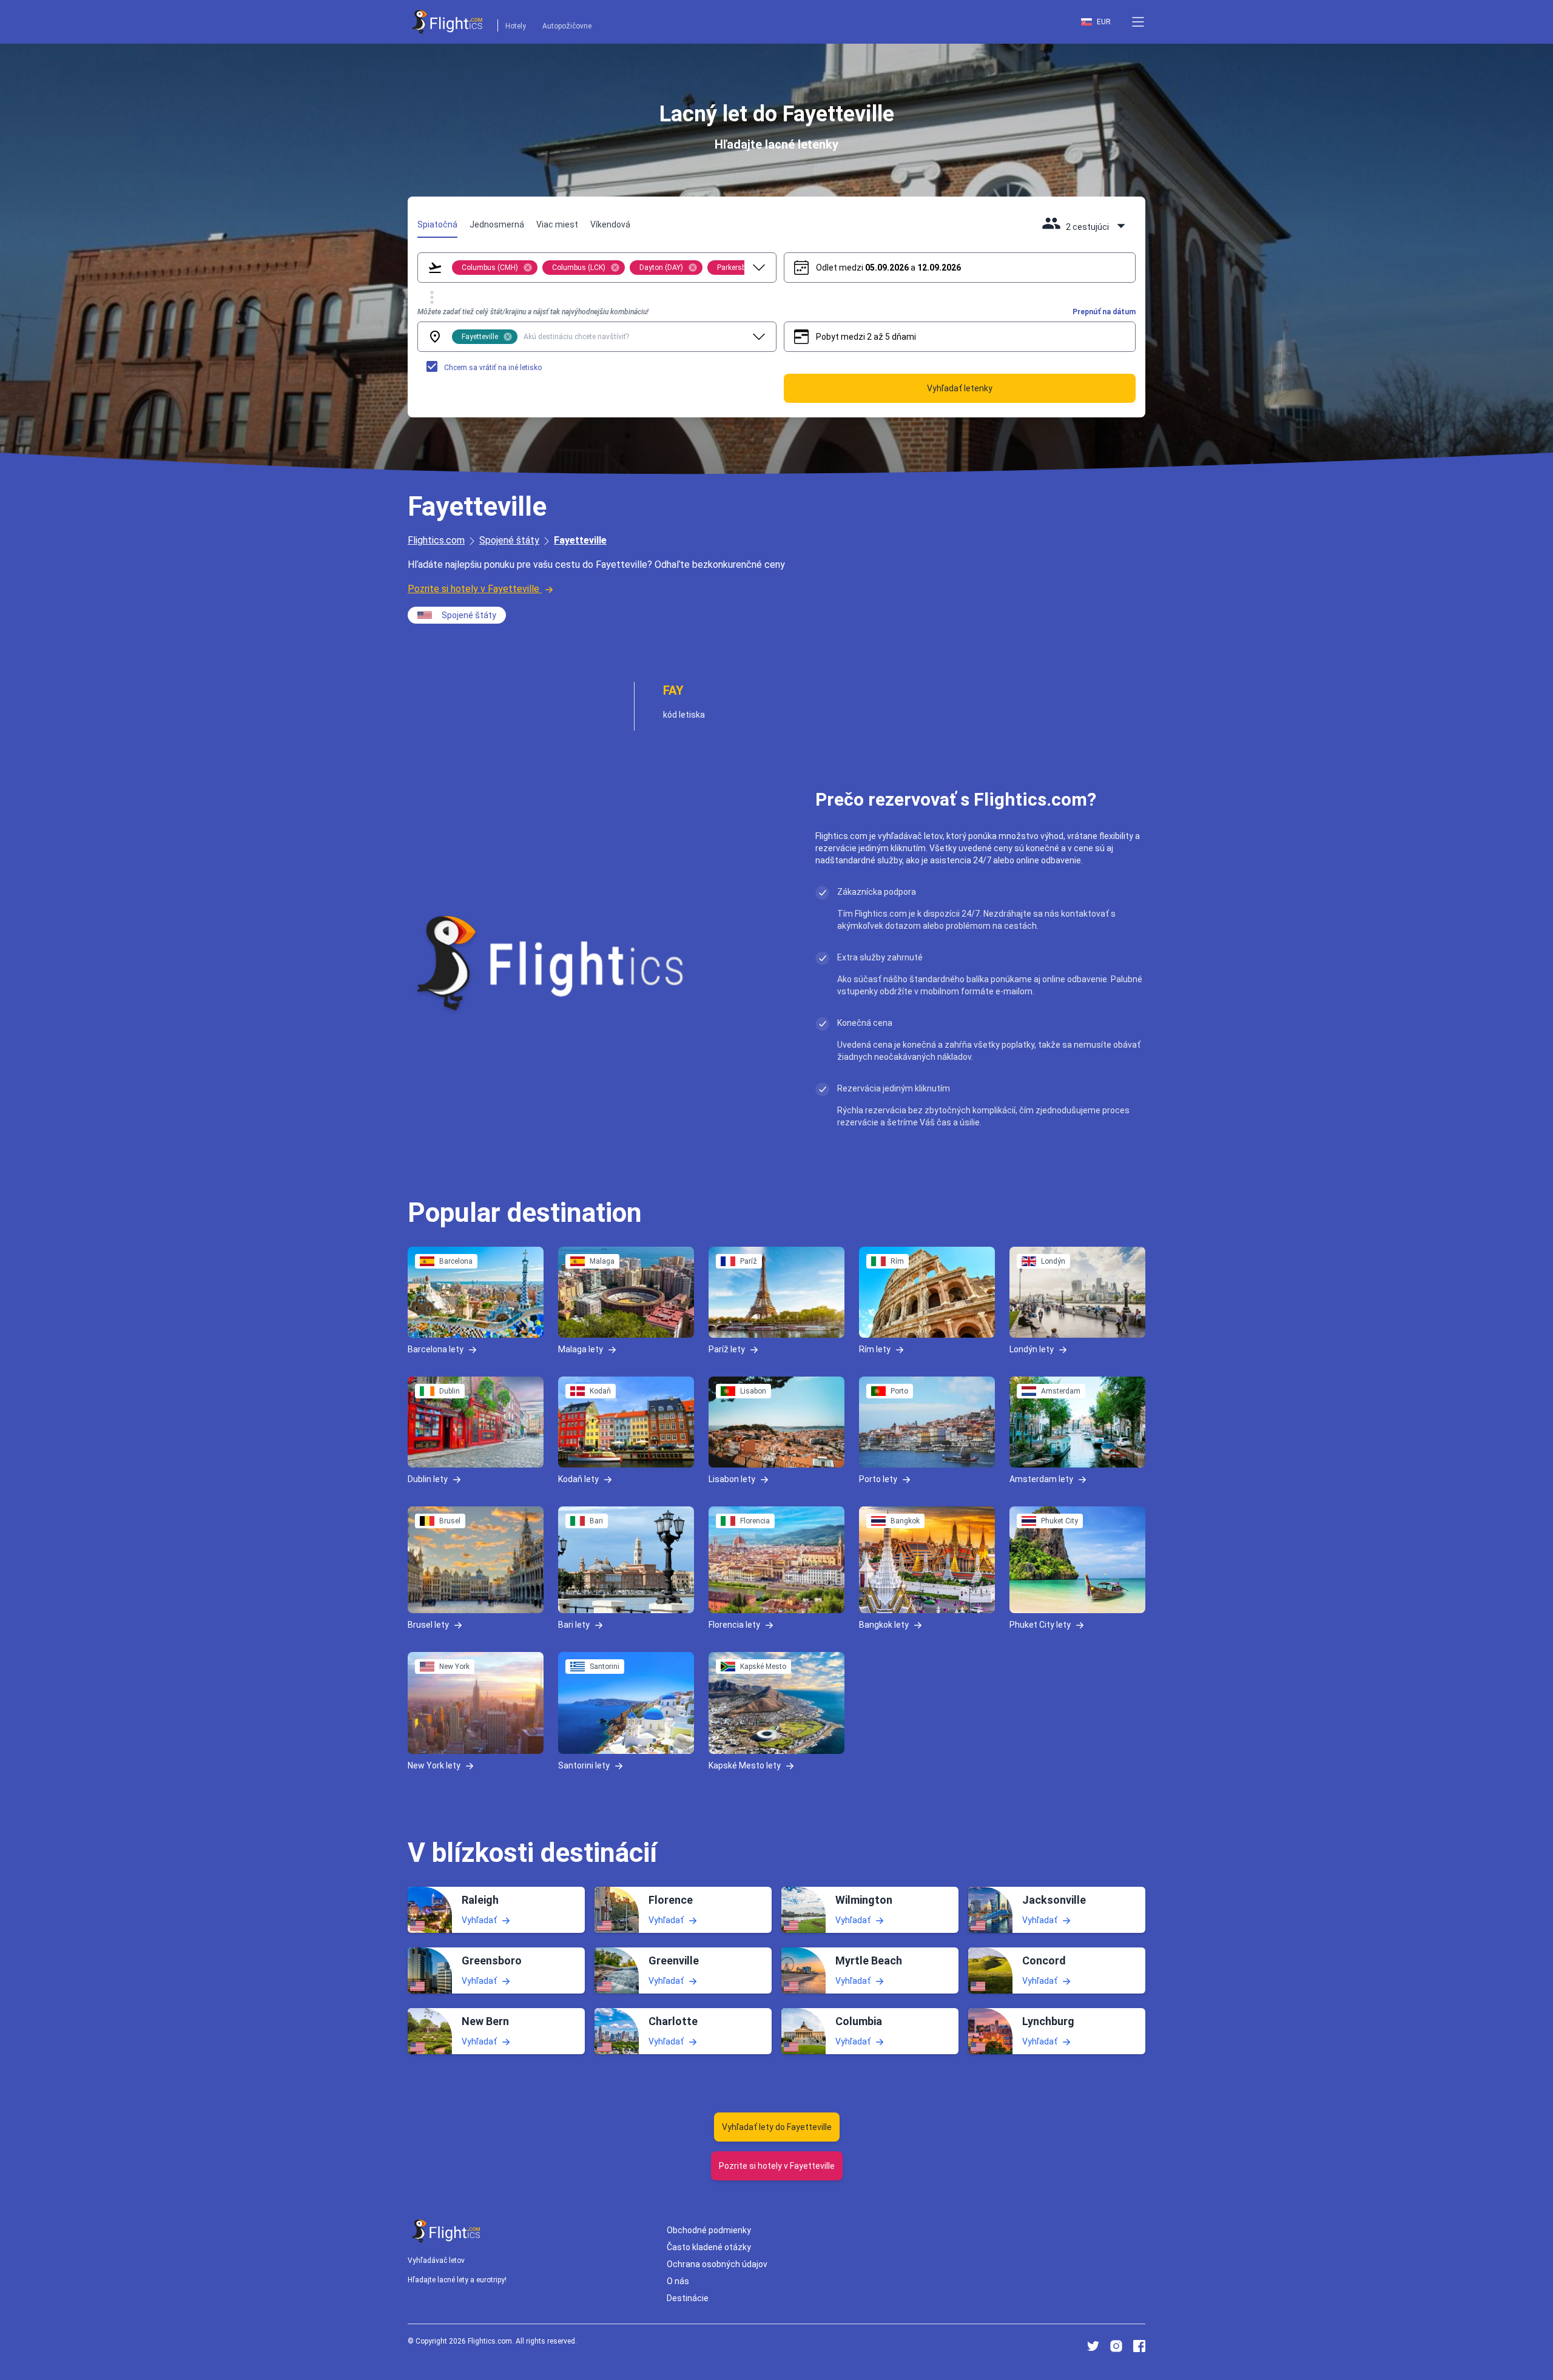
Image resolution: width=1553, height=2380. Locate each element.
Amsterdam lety (1041, 1478)
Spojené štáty (509, 540)
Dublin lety (428, 1478)
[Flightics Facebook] (1139, 2346)
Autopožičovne (567, 26)
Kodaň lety (578, 1478)
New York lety (434, 1765)
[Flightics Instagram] (1116, 2346)
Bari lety (574, 1624)
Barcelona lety (436, 1349)
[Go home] (446, 2231)
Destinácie (688, 2298)
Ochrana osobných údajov (717, 2264)
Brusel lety (428, 1624)
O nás (678, 2281)
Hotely (516, 26)
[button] (1138, 22)
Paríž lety (727, 1349)
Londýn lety (1032, 1349)
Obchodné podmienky (709, 2230)
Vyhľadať (479, 1920)
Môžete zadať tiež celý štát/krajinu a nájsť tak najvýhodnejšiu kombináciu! (533, 312)
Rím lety (875, 1349)
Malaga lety (581, 1349)
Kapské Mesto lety (745, 1765)
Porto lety (878, 1478)
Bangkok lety (884, 1624)
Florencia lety (734, 1624)
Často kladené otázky (709, 2247)
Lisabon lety (732, 1478)
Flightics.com (436, 540)
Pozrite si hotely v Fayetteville (473, 589)
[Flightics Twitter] (1093, 2346)
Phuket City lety (1040, 1624)
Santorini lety (584, 1765)
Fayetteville (580, 540)
